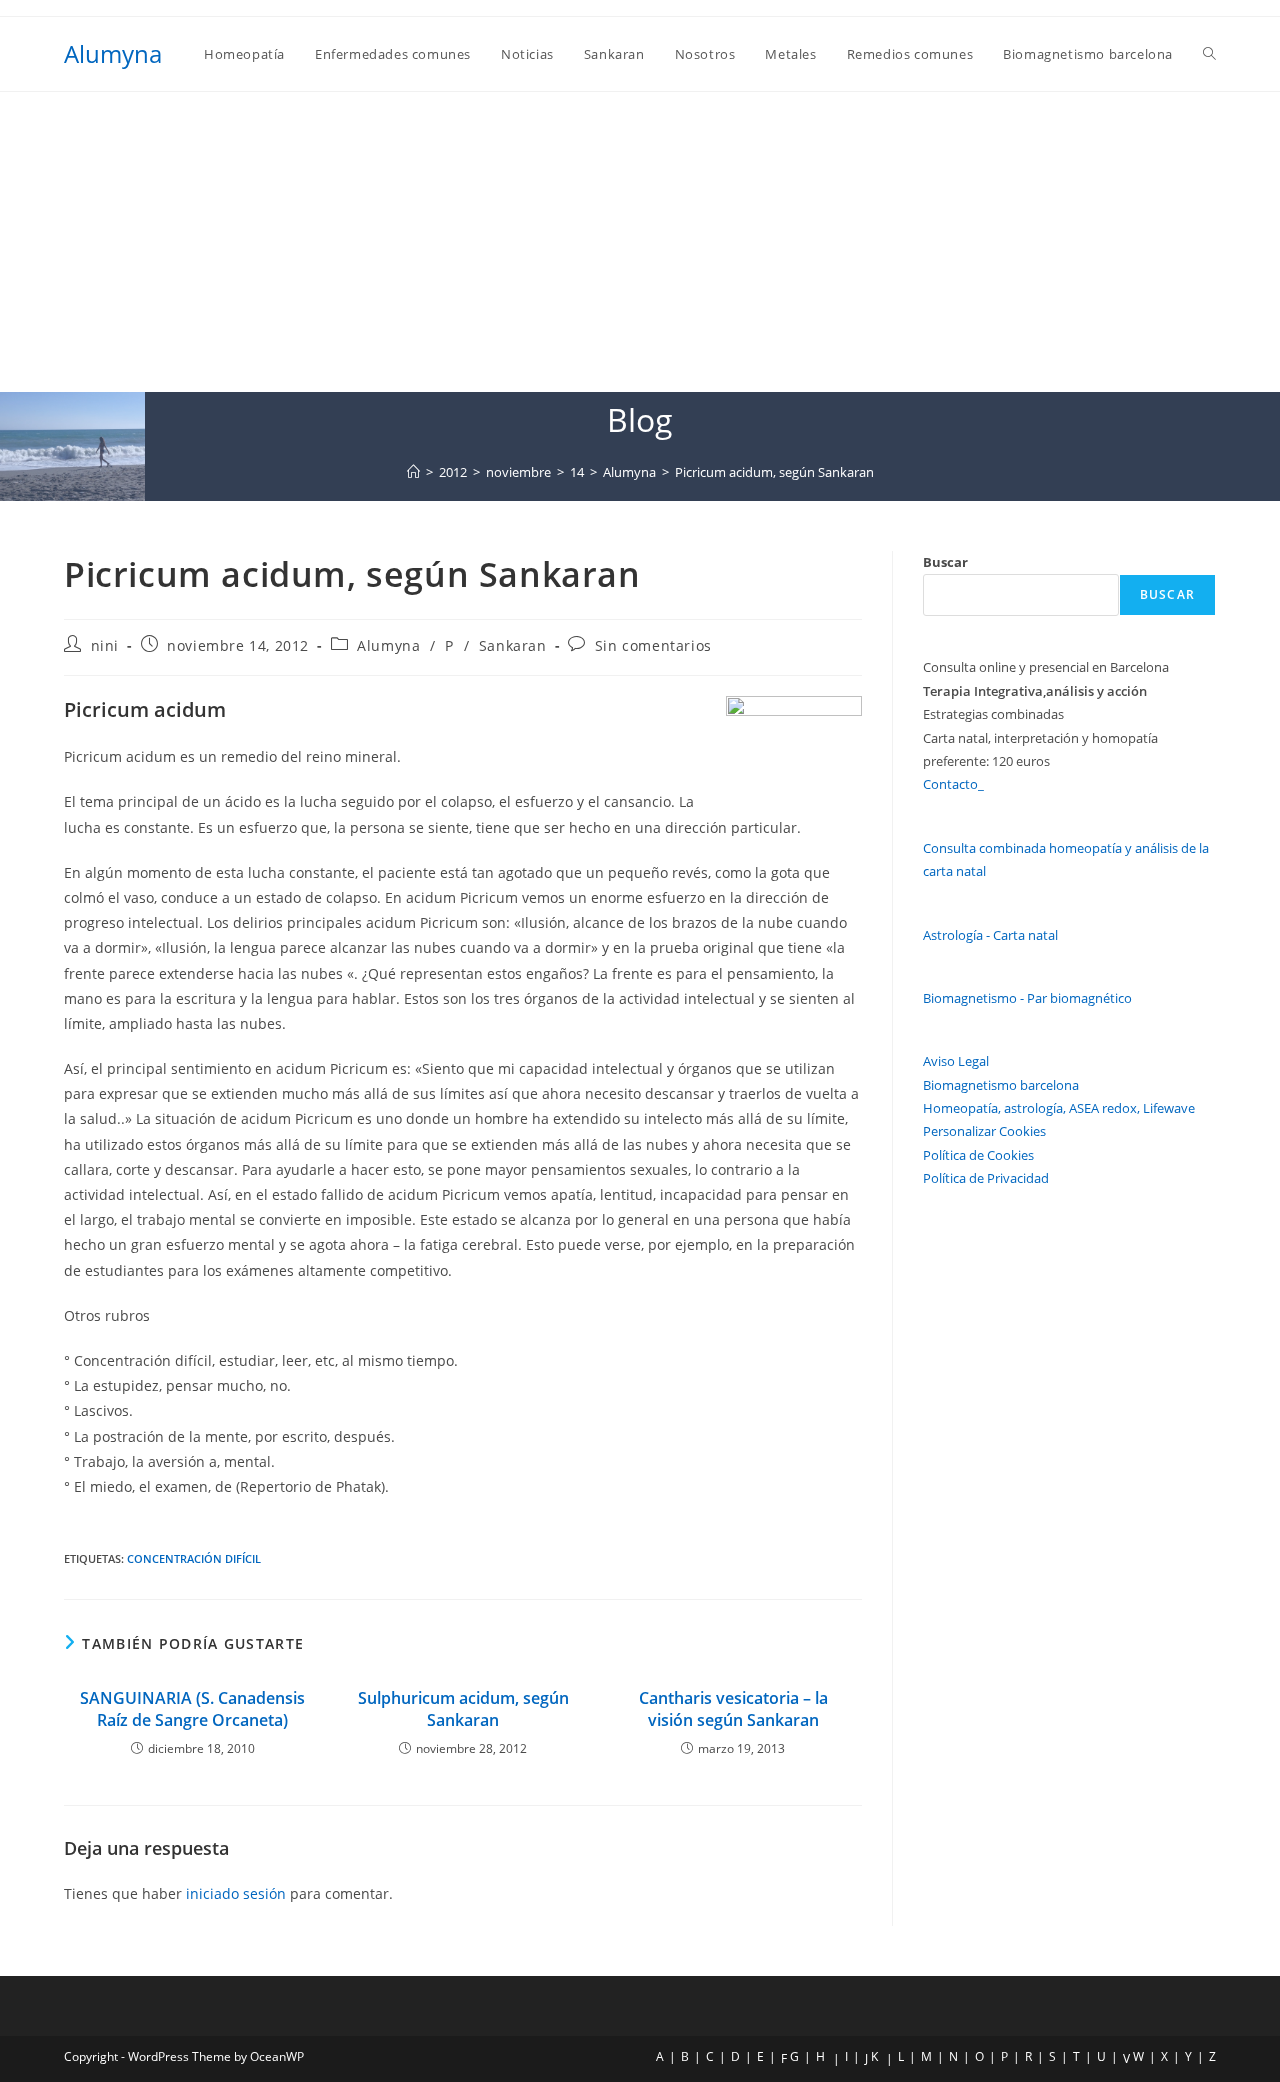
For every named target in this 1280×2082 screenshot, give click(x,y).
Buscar (945, 562)
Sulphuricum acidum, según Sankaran (463, 1709)
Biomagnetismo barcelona (1001, 1085)
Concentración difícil (194, 1558)
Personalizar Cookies (984, 1131)
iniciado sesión (236, 1893)
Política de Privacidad (986, 1178)
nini (105, 645)
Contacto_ (953, 784)
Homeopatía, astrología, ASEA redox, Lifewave (1059, 1108)
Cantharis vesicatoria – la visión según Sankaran (733, 1709)
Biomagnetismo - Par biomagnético (1027, 998)
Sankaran (513, 645)
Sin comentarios (653, 645)
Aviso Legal (956, 1061)
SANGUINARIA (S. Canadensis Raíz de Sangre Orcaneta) (192, 1709)
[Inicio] (413, 472)
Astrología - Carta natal (990, 935)
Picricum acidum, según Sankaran (774, 472)
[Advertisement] (640, 242)
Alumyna (113, 53)
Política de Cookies (978, 1155)
